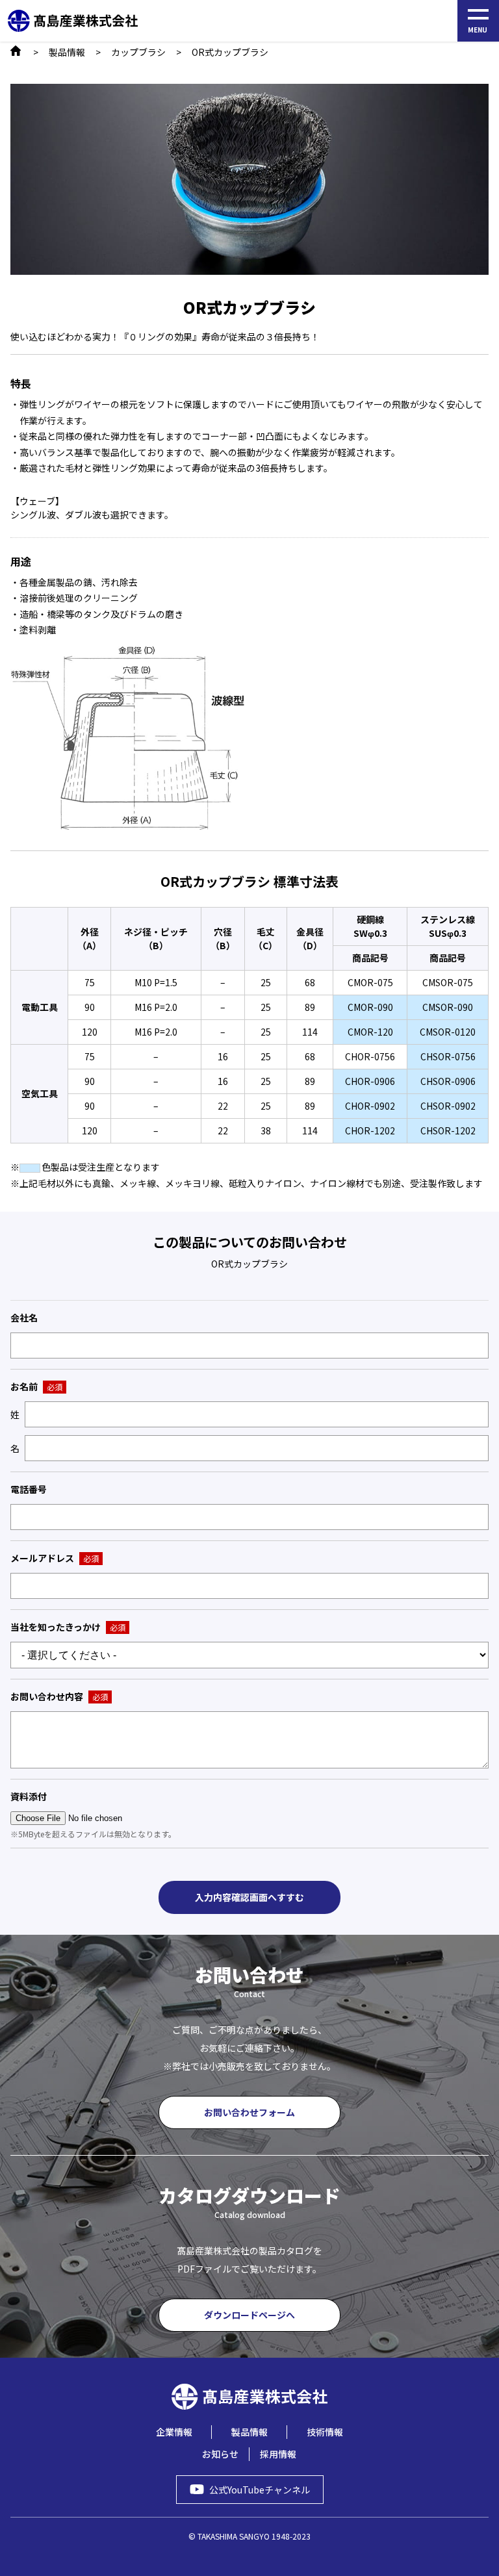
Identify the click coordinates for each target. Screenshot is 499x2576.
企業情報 (174, 2432)
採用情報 (278, 2454)
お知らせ (220, 2454)
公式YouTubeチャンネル (260, 2490)
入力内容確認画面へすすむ (249, 1897)
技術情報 (325, 2432)
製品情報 (67, 52)
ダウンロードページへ (249, 2315)
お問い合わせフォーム (249, 2112)
